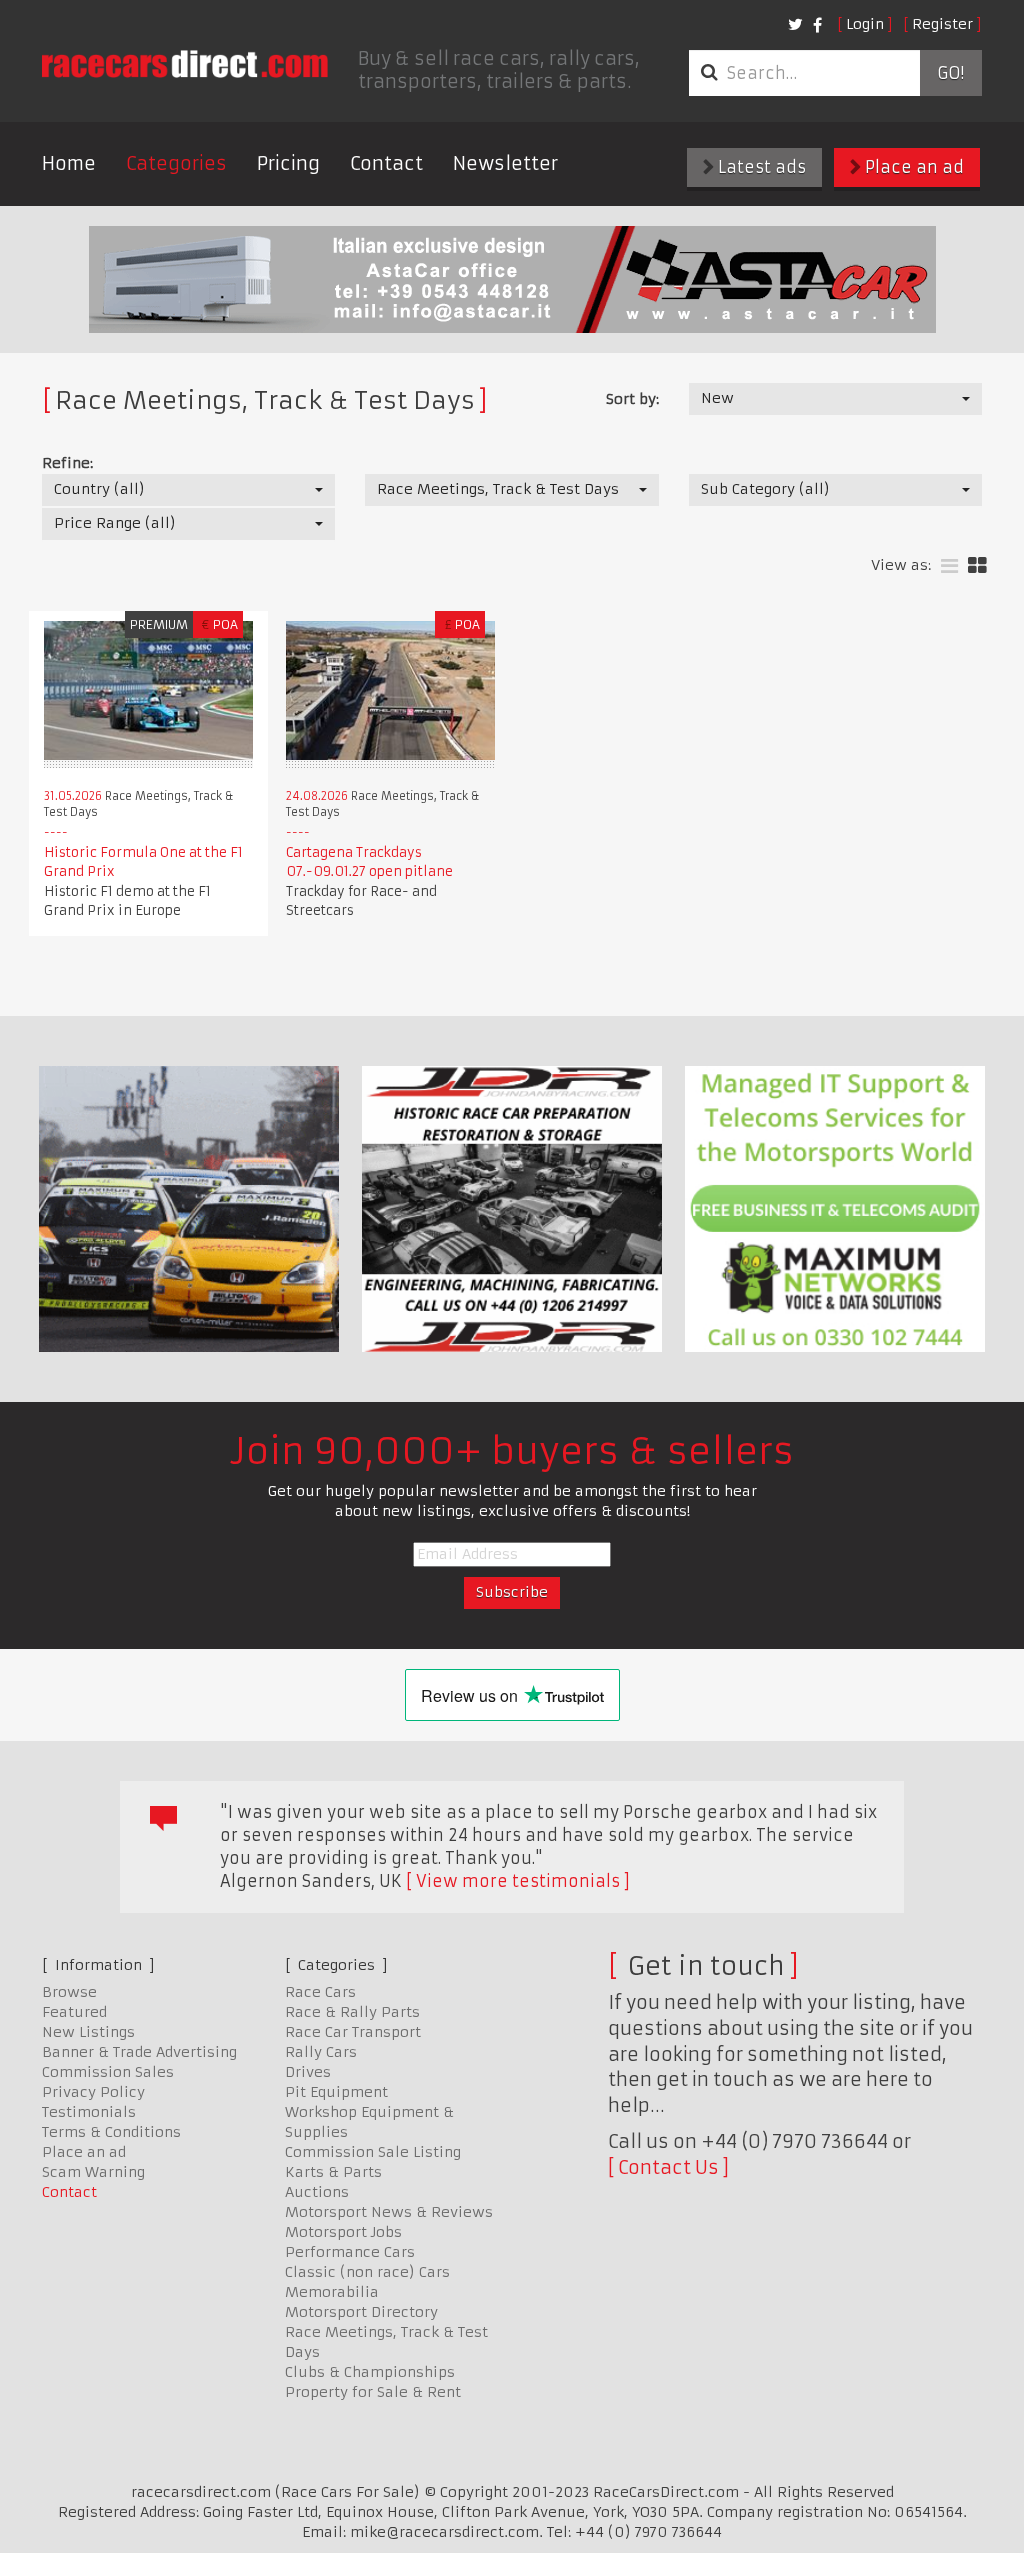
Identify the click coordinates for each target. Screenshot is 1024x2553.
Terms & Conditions (111, 2132)
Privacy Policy (93, 2092)
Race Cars (320, 1992)
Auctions (317, 2192)
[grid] (977, 566)
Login (865, 24)
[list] (949, 566)
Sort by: (632, 399)
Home (69, 163)
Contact (386, 163)
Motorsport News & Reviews (389, 2212)
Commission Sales (108, 2072)
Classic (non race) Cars (367, 2272)
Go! (950, 73)
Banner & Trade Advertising (139, 2052)
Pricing (288, 163)
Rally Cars (321, 2052)
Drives (308, 2072)
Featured (74, 2012)
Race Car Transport (353, 2032)
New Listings (88, 2032)
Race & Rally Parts (352, 2012)
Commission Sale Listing (373, 2152)
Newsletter (505, 163)
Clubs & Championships (370, 2372)
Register (942, 24)
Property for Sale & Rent (373, 2392)
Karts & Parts (333, 2172)
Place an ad (912, 167)
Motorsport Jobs (343, 2232)
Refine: (67, 463)
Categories (176, 163)
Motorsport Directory (361, 2312)
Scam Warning (93, 2172)
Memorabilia (332, 2292)
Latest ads (760, 167)
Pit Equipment (336, 2092)
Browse (69, 1992)
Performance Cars (350, 2252)
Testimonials (89, 2112)
